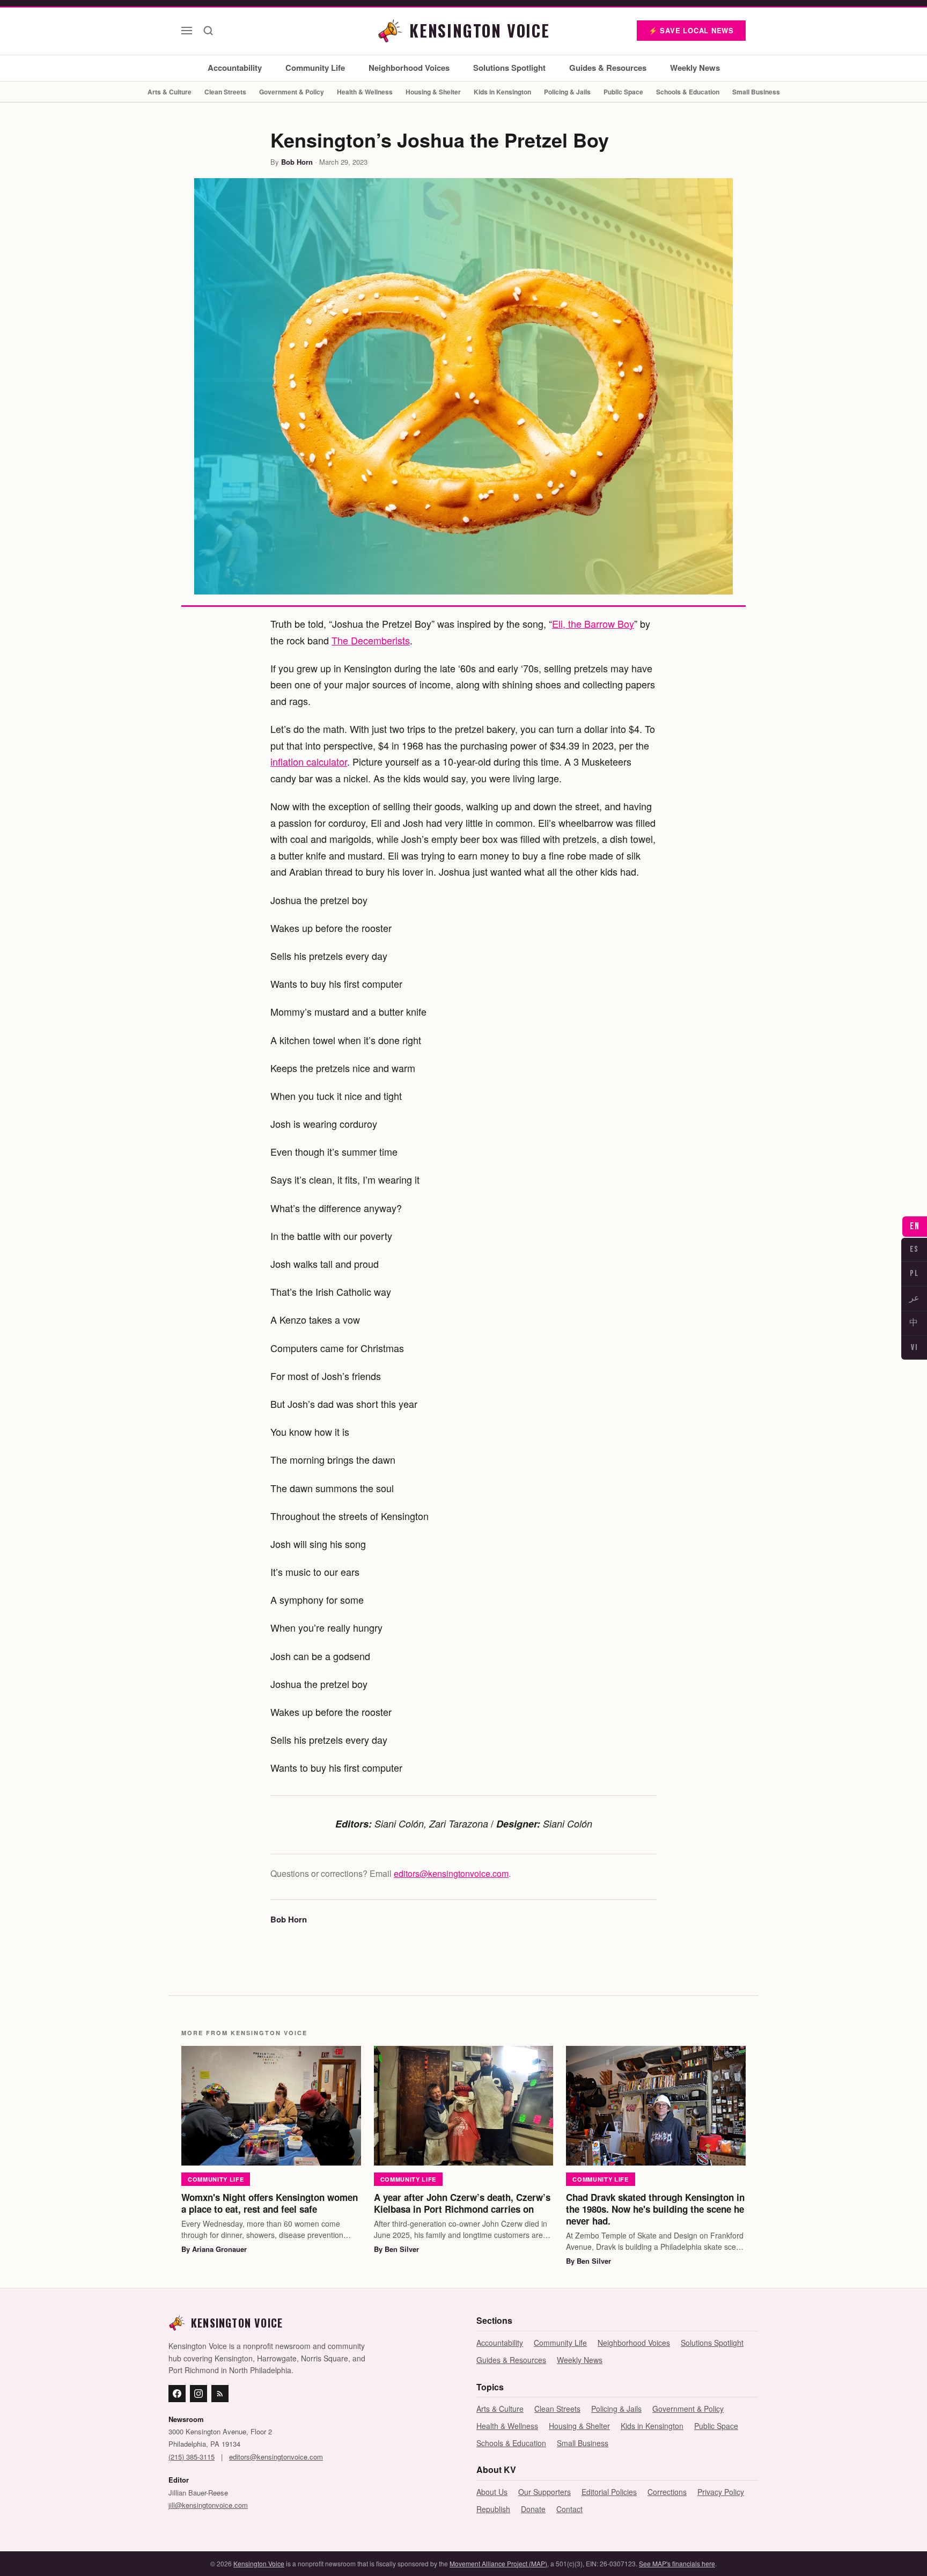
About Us (492, 2492)
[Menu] (187, 31)
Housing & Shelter (433, 92)
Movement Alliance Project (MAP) (498, 2563)
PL (914, 1274)
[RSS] (220, 2394)
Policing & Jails (567, 92)
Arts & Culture (170, 92)
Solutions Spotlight (509, 68)
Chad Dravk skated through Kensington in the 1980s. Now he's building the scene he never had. (655, 2209)
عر (914, 1298)
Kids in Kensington (502, 92)
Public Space (623, 92)
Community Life (315, 68)
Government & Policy (292, 92)
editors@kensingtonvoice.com (451, 1873)
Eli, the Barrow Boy (593, 623)
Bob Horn (297, 162)
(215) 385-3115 (192, 2457)
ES (914, 1249)
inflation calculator (309, 761)
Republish (493, 2509)
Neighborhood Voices (409, 68)
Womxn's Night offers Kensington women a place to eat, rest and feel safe (270, 2203)
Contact (569, 2509)
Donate (533, 2509)
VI (914, 1348)
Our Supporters (545, 2492)
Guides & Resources (608, 68)
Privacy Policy (721, 2492)
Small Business (756, 92)
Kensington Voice (259, 2563)
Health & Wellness (365, 92)
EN (915, 1226)
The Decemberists (371, 640)
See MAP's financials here (677, 2563)
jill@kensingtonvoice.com (208, 2505)
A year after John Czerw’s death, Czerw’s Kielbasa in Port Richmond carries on (462, 2203)
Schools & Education (688, 92)
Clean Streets (225, 92)
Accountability (235, 68)
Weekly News (695, 68)
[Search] (208, 31)
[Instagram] (198, 2394)
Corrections (667, 2492)
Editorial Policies (609, 2492)
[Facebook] (177, 2394)
